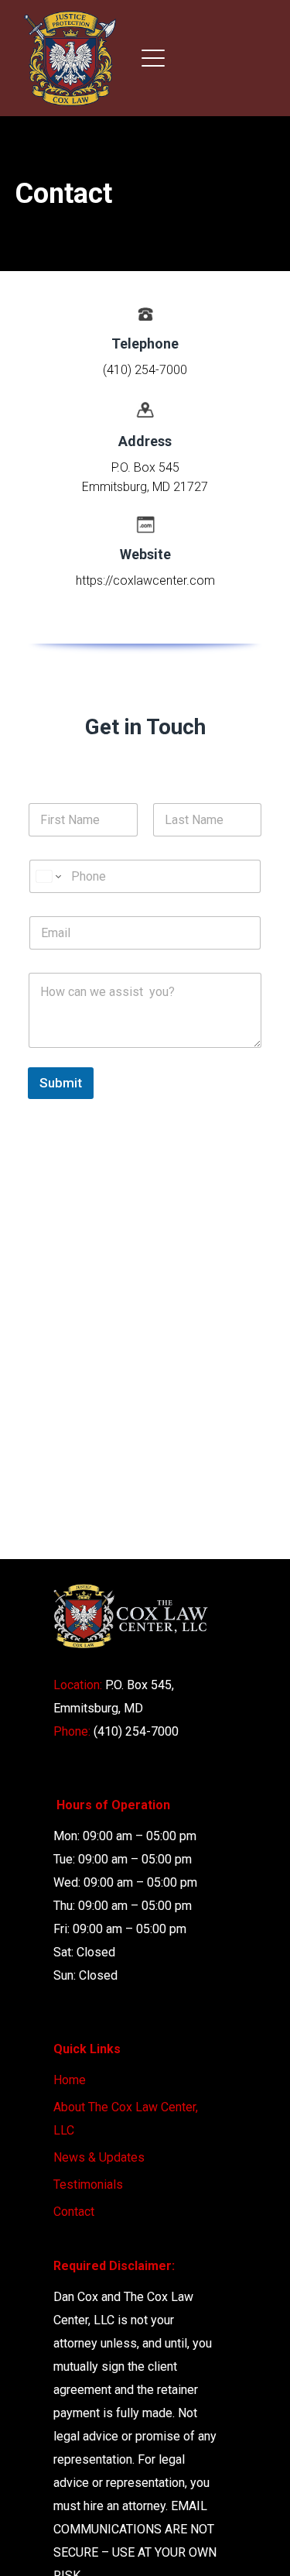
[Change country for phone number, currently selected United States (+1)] (48, 876)
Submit (61, 1083)
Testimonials (88, 2184)
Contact (74, 2212)
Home (70, 2080)
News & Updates (99, 2157)
